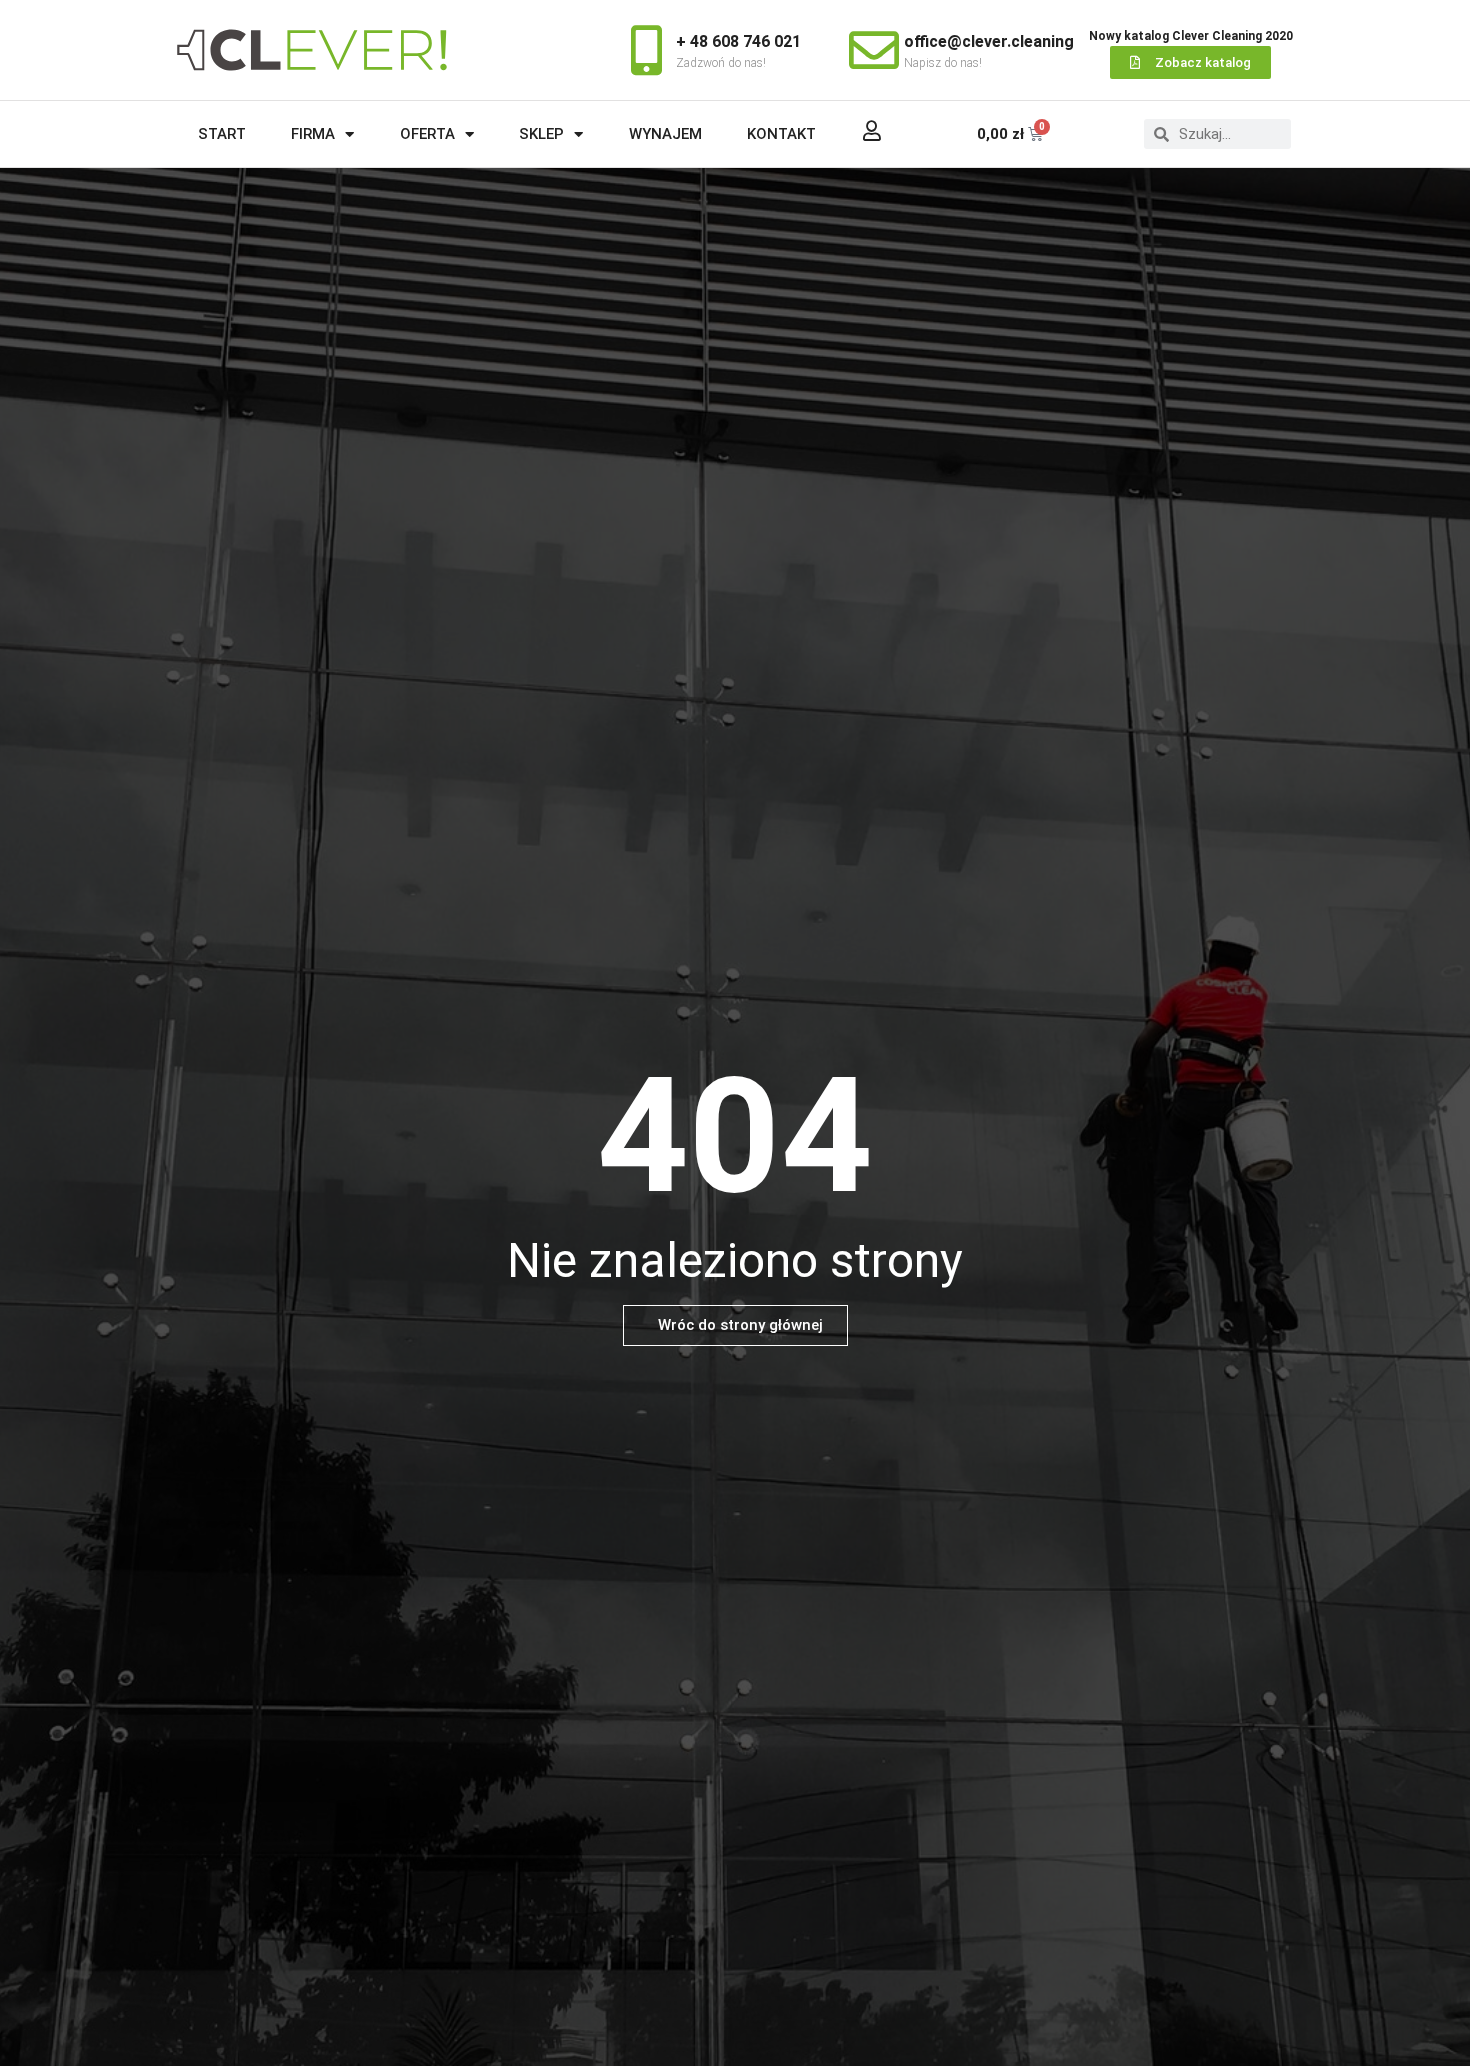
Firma (313, 134)
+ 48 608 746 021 (738, 41)
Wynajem (665, 134)
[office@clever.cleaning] (874, 50)
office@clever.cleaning (989, 41)
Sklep (541, 134)
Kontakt (781, 134)
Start (222, 134)
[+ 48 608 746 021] (646, 50)
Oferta (427, 134)
